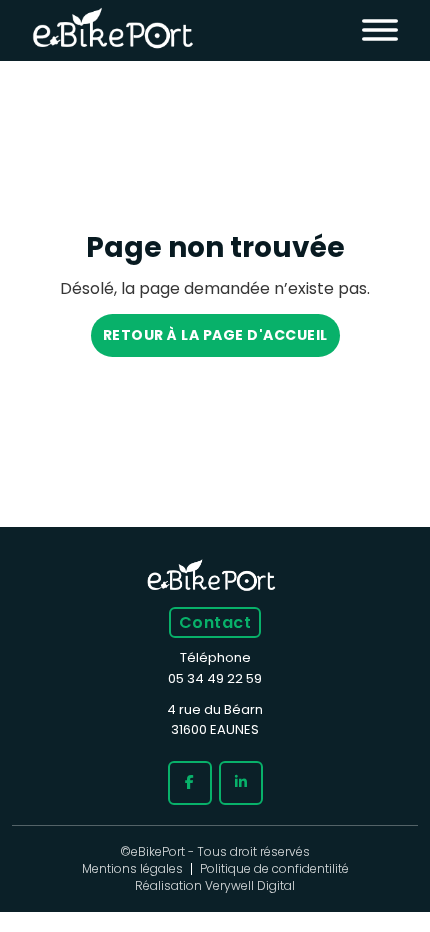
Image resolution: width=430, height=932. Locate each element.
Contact (215, 622)
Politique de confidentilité (274, 869)
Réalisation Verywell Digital (215, 885)
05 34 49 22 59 (215, 678)
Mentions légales (132, 869)
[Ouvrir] (380, 31)
